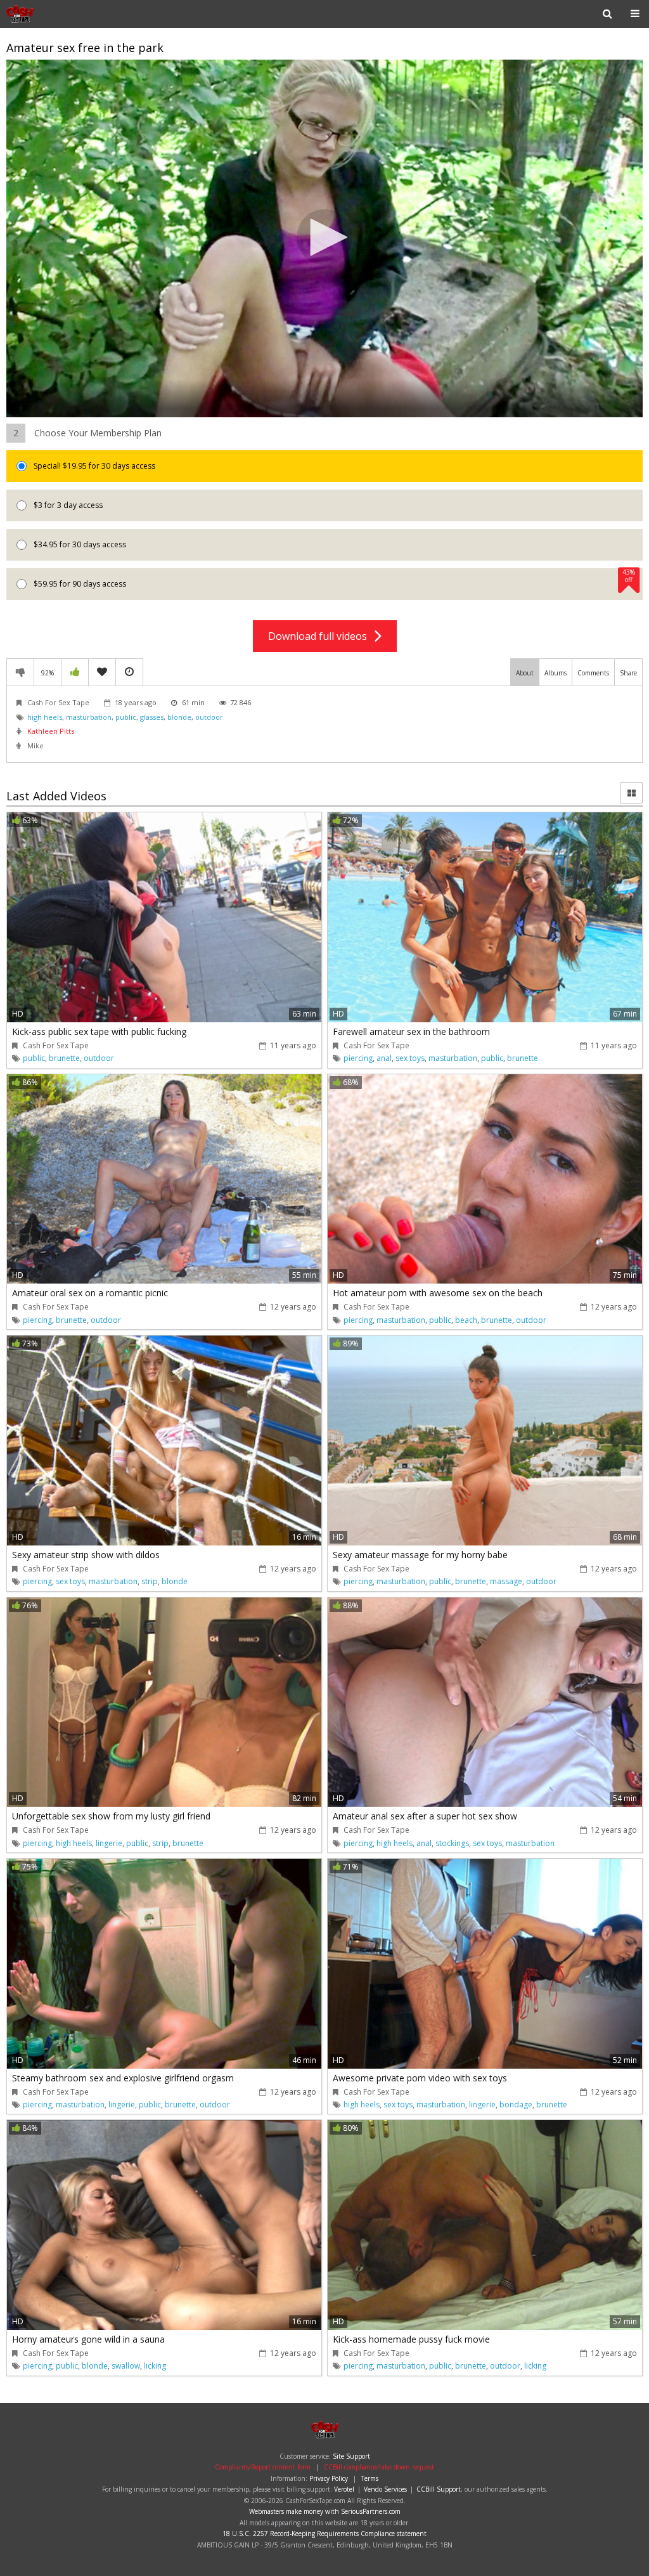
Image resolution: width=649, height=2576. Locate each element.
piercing (358, 1058)
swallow (126, 2366)
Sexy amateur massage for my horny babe (420, 1555)
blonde (179, 717)
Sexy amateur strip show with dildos (86, 1555)
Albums (556, 673)
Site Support (351, 2456)
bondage (516, 2104)
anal (384, 1058)
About (525, 673)
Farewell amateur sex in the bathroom (411, 1031)
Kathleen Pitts (51, 731)
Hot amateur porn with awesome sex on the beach (438, 1293)
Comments (593, 673)
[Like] (75, 672)
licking (155, 2366)
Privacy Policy (329, 2478)
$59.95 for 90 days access (333, 579)
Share (628, 673)
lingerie (109, 1843)
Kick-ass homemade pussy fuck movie (411, 2339)
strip (150, 1581)
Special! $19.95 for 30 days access (93, 466)
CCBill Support (439, 2489)
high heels (45, 717)
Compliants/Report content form (263, 2467)
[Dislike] (20, 672)
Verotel (344, 2489)
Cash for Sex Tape (47, 14)
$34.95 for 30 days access (79, 544)
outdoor (209, 717)
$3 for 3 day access (67, 505)
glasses (152, 717)
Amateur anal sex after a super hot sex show (425, 1816)
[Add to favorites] (102, 672)
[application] (324, 239)
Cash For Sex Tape (58, 702)
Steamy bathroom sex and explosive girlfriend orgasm (123, 2078)
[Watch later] (129, 672)
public (126, 717)
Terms (370, 2478)
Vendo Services (385, 2489)
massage (506, 1581)
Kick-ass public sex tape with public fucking (99, 1031)
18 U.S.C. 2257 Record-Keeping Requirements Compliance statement (324, 2534)
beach (466, 1320)
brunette (64, 1058)
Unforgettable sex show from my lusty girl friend (111, 1816)
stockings (452, 1843)
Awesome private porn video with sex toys (420, 2078)
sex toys (410, 1058)
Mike (35, 745)
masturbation (89, 717)
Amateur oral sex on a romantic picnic (90, 1293)
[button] (324, 237)
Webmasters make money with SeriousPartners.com (325, 2511)
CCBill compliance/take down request (379, 2467)
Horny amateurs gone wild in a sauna (88, 2339)
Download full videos (321, 636)
